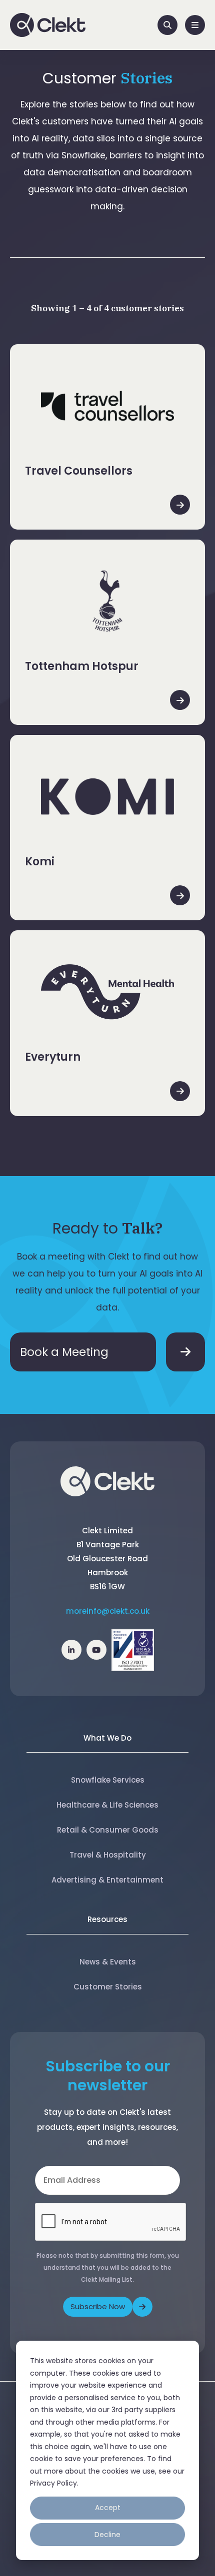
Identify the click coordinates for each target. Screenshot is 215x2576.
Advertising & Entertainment (107, 1880)
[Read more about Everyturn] (180, 1091)
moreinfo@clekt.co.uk (108, 1611)
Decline (107, 2535)
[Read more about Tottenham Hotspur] (180, 700)
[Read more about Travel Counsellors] (180, 505)
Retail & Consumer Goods (108, 1830)
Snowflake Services (108, 1780)
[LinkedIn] (71, 1650)
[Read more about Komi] (180, 895)
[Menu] (195, 25)
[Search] (167, 25)
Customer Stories (108, 1987)
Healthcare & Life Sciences (107, 1805)
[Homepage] (48, 25)
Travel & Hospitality (108, 1855)
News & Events (108, 1962)
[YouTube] (96, 1650)
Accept (108, 2508)
